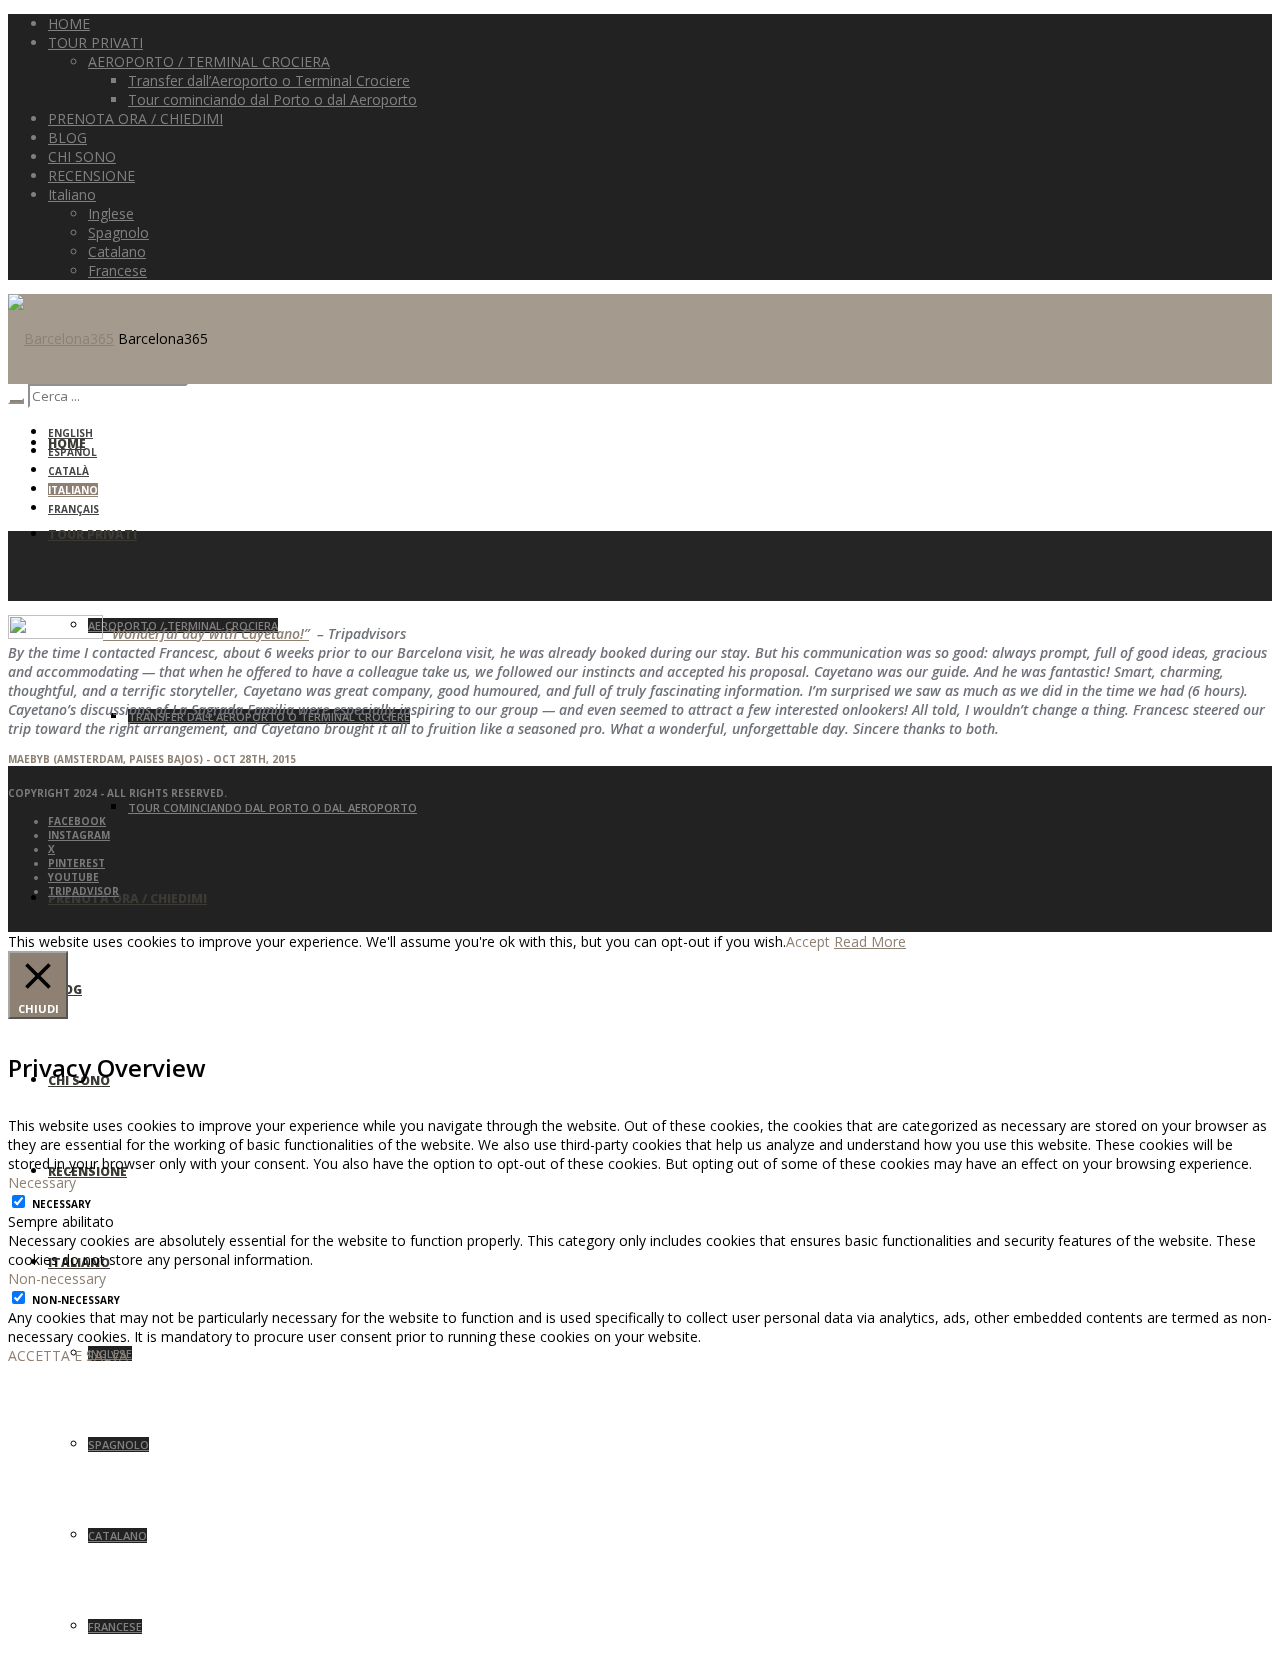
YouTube (73, 877)
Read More (870, 941)
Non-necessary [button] (57, 1278)
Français (73, 509)
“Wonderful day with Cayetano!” (206, 633)
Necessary (61, 1204)
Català (68, 471)
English (70, 433)
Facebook (77, 821)
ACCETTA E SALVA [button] (68, 1355)
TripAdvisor (83, 891)
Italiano (73, 490)
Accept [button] (808, 941)
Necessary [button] (42, 1182)
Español (72, 452)
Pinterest (76, 863)
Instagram (79, 835)
